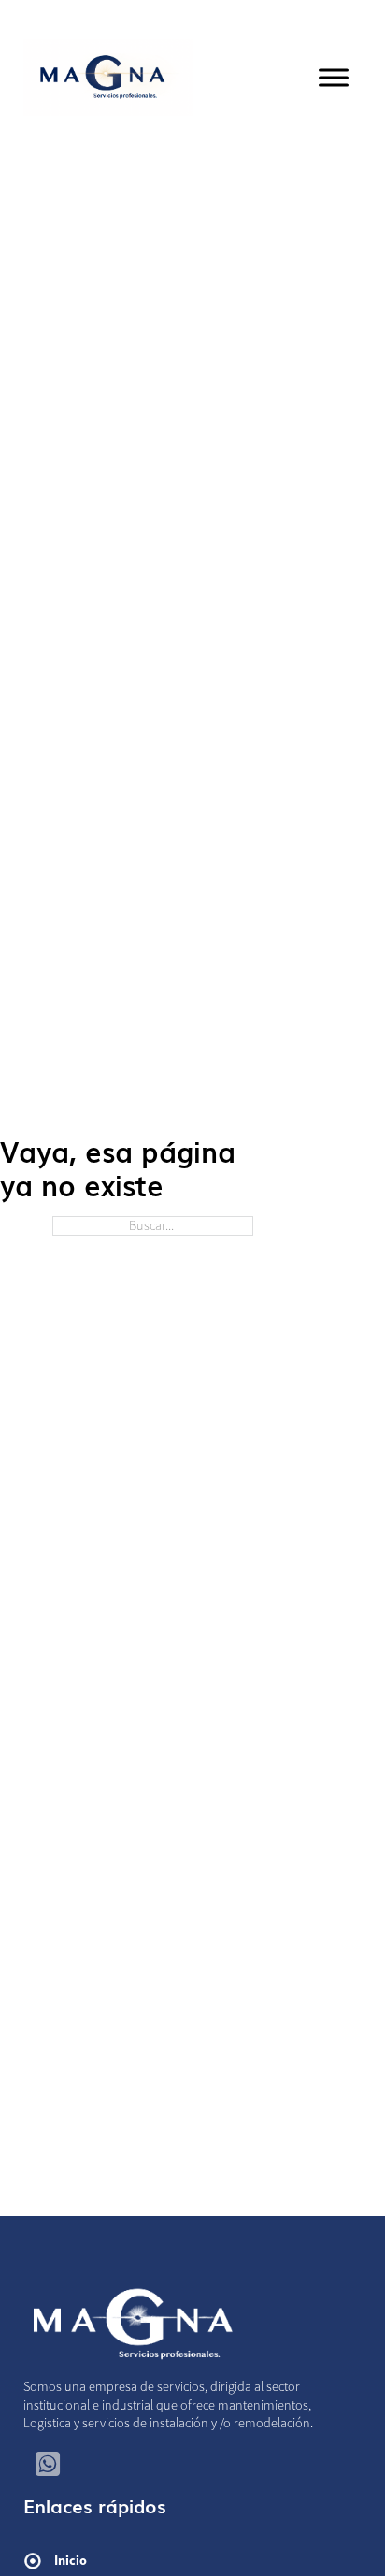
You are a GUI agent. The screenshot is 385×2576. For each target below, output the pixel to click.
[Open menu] (334, 78)
